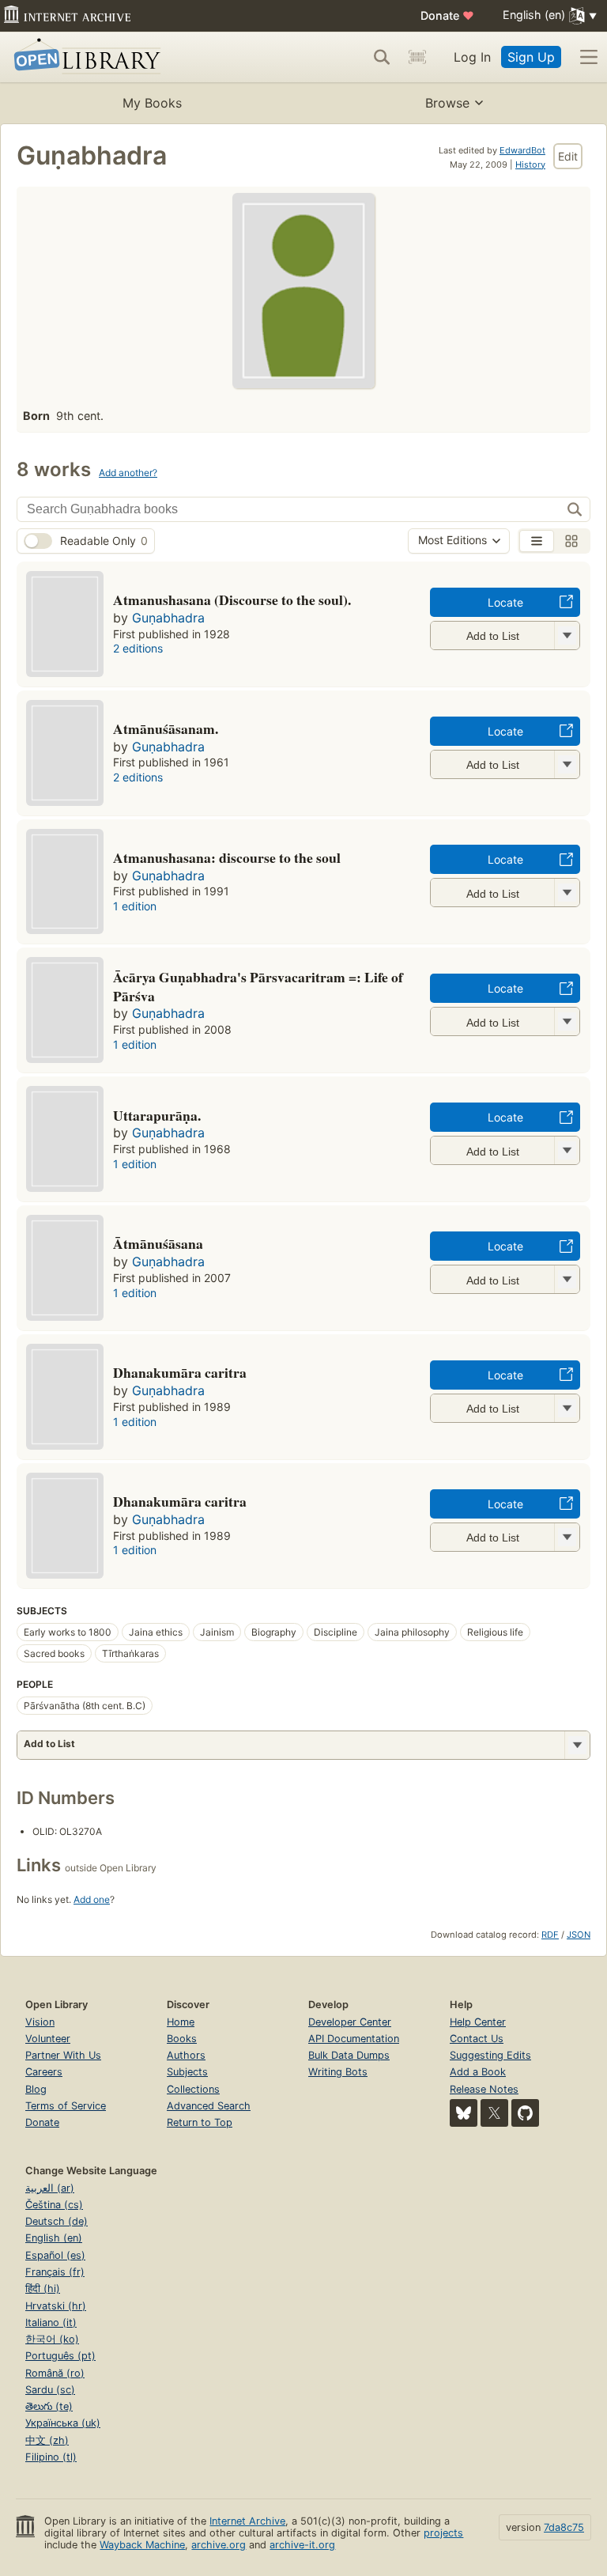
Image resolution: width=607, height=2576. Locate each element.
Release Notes (484, 2089)
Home (181, 2022)
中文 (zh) (47, 2440)
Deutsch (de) (57, 2221)
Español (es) (55, 2255)
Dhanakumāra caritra (180, 1372)
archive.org (219, 2545)
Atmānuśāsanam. (166, 728)
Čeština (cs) (54, 2205)
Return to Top (200, 2122)
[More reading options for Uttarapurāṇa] (567, 1150)
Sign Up (531, 57)
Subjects (187, 2072)
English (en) (54, 2238)
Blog (36, 2089)
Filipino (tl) (51, 2457)
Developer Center (350, 2022)
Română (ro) (55, 2373)
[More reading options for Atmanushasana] (567, 893)
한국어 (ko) (52, 2339)
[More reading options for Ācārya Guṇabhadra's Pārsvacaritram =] (567, 1021)
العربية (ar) (50, 2188)
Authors (186, 2055)
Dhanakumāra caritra (180, 1501)
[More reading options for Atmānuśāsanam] (567, 764)
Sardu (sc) (50, 2390)
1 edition (135, 906)
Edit (568, 156)
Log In (472, 57)
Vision (40, 2022)
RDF (550, 1935)
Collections (193, 2089)
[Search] (382, 57)
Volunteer (48, 2039)
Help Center (478, 2022)
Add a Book (478, 2072)
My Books (152, 103)
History (530, 165)
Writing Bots (338, 2072)
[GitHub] (525, 2113)
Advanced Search (209, 2106)
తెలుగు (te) (49, 2406)
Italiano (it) (51, 2323)
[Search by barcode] (417, 57)
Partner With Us (63, 2055)
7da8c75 (564, 2527)
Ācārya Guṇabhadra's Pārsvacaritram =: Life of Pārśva (258, 986)
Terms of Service (66, 2106)
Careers (44, 2072)
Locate (505, 602)
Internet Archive (247, 2521)
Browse (447, 103)
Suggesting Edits (490, 2055)
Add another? (128, 473)
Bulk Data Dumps (349, 2055)
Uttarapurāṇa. (157, 1115)
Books (182, 2039)
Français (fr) (55, 2272)
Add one (92, 1899)
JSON (579, 1935)
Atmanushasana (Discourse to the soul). (232, 600)
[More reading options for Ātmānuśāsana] (567, 1279)
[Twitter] (494, 2113)
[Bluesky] (464, 2113)
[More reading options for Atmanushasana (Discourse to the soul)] (567, 635)
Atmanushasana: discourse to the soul (227, 857)
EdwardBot (522, 150)
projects (443, 2533)
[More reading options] (577, 1745)
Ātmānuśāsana (158, 1243)
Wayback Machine (142, 2545)
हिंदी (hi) (43, 2289)
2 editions (138, 648)
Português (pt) (60, 2356)
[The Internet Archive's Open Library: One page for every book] (84, 57)
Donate (447, 15)
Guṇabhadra (168, 618)
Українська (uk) (63, 2423)
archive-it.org (302, 2545)
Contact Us (477, 2039)
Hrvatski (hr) (56, 2306)
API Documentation (354, 2039)
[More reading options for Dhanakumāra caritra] (567, 1408)
